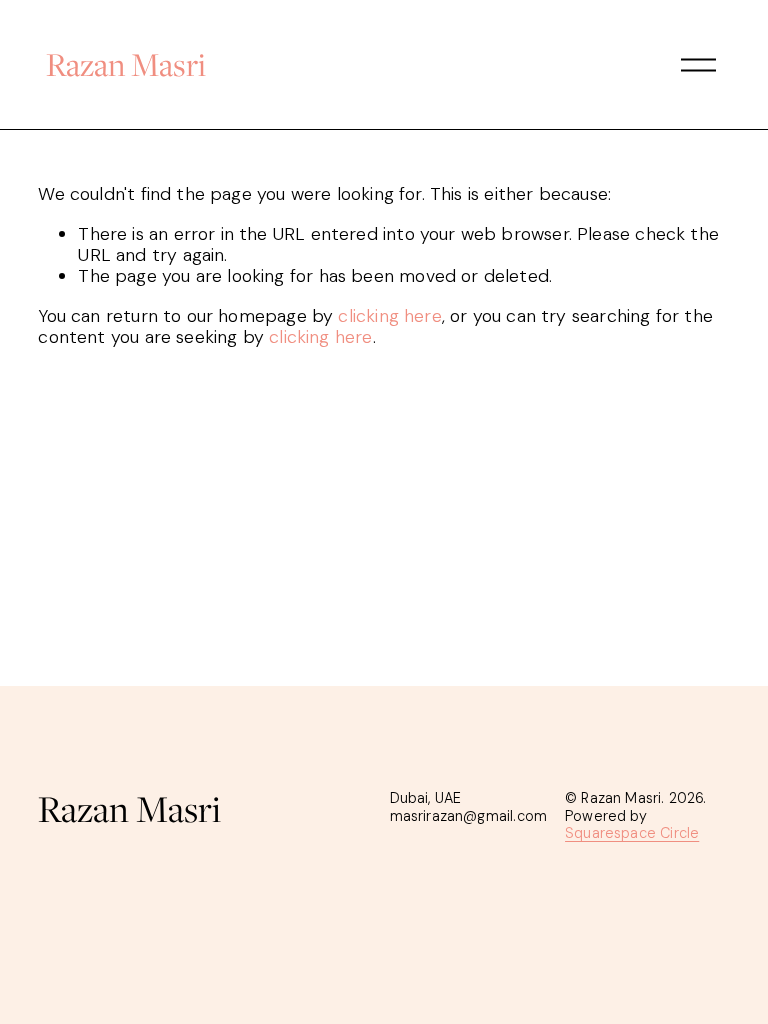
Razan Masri (126, 64)
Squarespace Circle (632, 833)
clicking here (389, 316)
